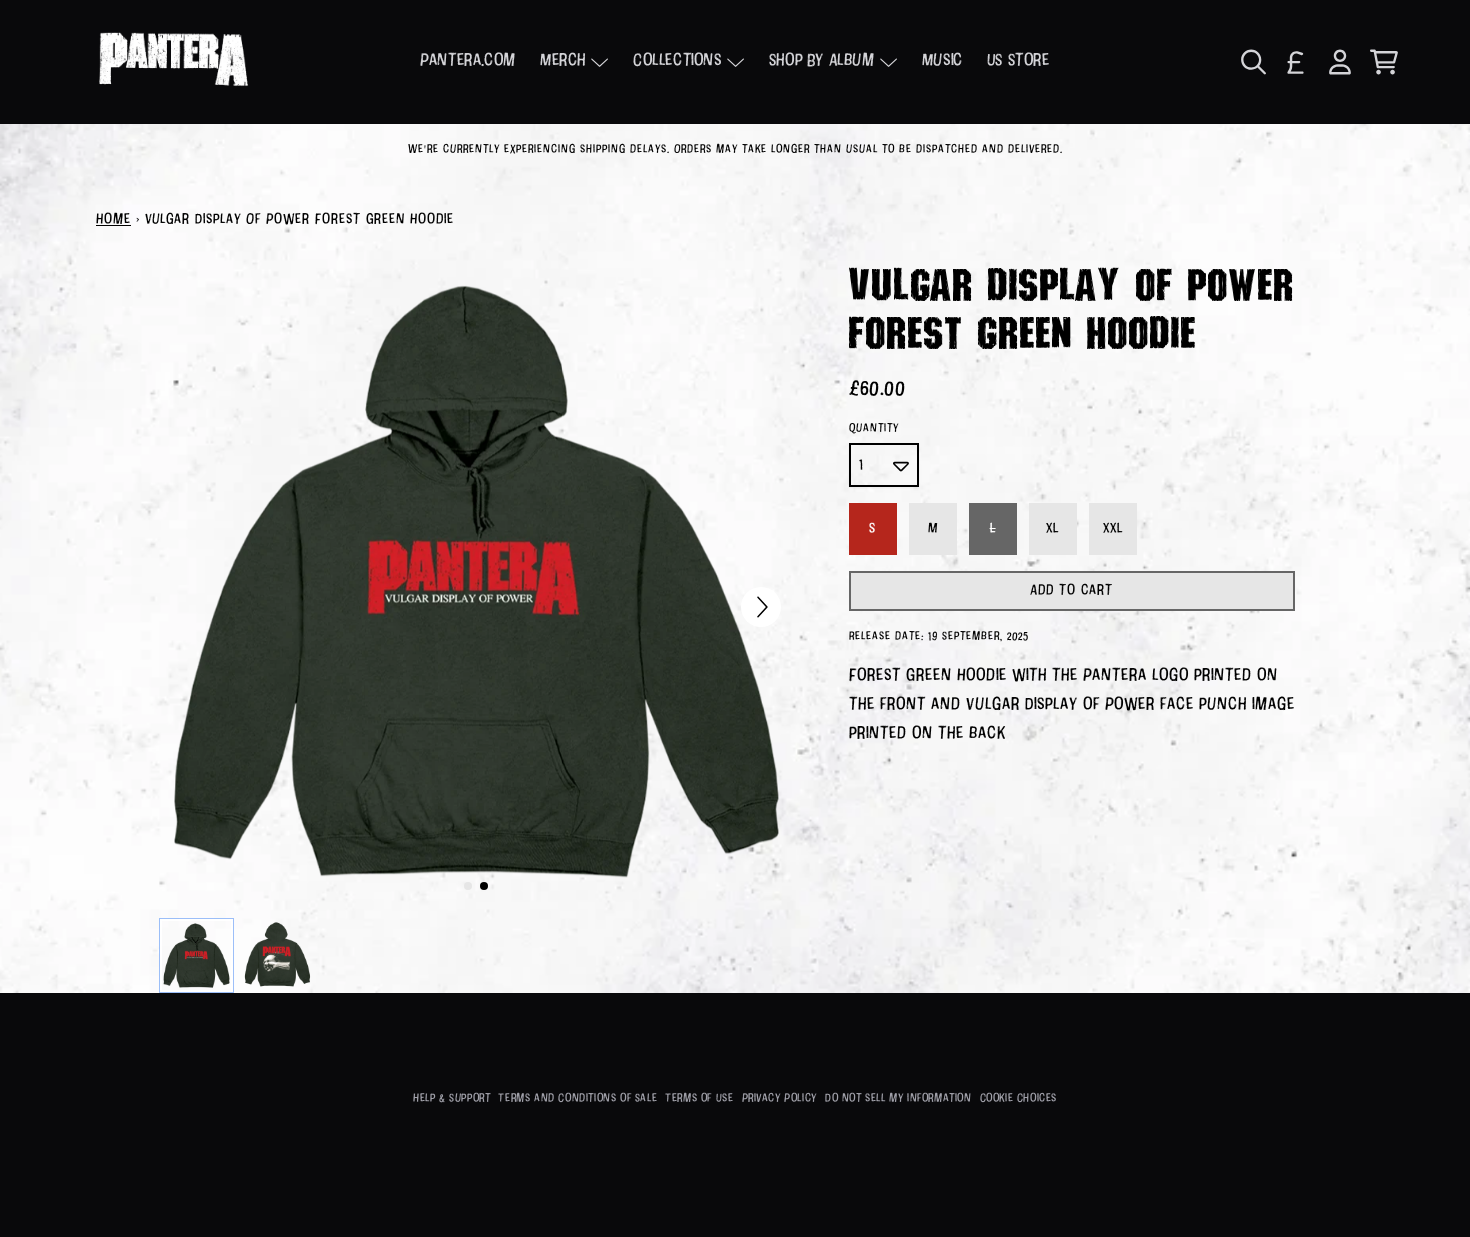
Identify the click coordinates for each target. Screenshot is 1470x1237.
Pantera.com (468, 61)
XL (1052, 529)
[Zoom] (476, 581)
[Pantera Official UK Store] (172, 62)
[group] (196, 955)
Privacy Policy (779, 1098)
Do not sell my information (898, 1098)
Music (942, 61)
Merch (563, 61)
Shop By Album (822, 61)
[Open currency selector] (1296, 62)
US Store (1018, 61)
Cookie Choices (1018, 1098)
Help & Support (451, 1098)
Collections (677, 61)
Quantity (874, 428)
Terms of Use (699, 1098)
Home (113, 220)
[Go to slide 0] (468, 886)
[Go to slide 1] (484, 886)
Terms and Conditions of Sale (577, 1098)
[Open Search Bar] (1252, 62)
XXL (1113, 529)
